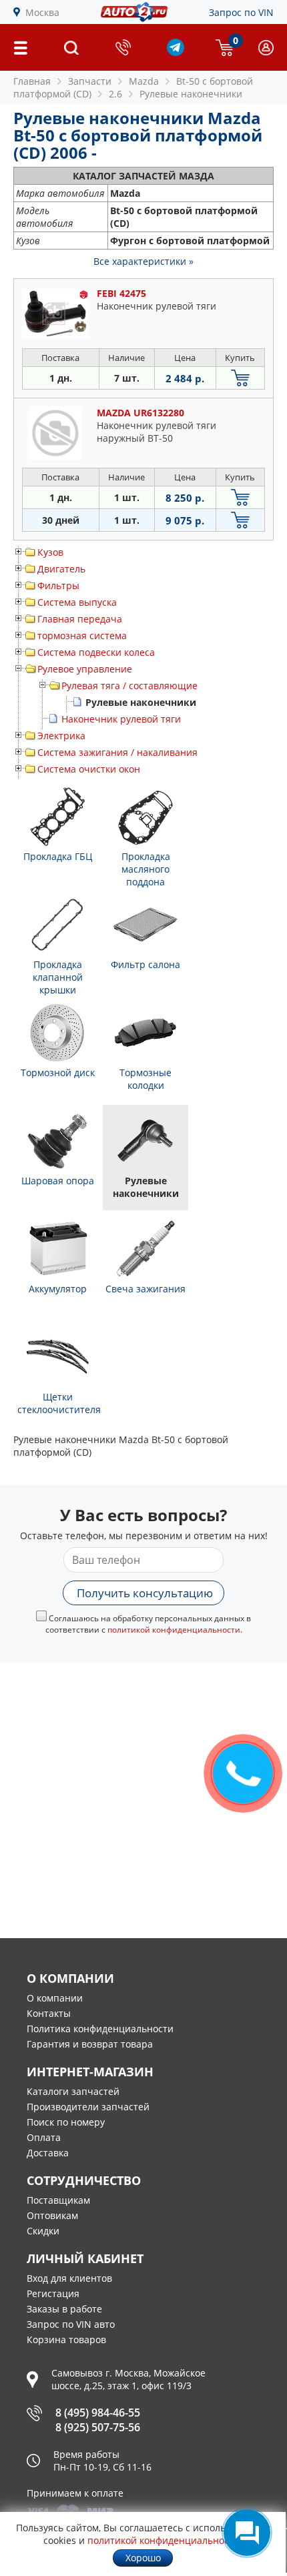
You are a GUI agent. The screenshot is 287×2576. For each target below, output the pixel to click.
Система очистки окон (89, 769)
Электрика (61, 736)
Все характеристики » (143, 261)
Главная (32, 81)
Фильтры (58, 585)
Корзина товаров (66, 2339)
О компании (55, 1998)
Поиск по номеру (66, 2122)
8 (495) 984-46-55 (98, 2413)
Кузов (50, 552)
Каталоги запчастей (73, 2091)
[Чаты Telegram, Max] (247, 2533)
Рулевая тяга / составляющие (129, 686)
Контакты (49, 2013)
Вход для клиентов (69, 2278)
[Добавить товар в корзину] (240, 378)
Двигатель (61, 569)
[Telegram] (176, 52)
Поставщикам (58, 2200)
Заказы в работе (64, 2309)
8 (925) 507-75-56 (98, 2427)
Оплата (44, 2137)
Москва (42, 12)
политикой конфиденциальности (174, 1630)
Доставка (48, 2153)
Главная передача (80, 619)
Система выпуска (77, 602)
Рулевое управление (85, 669)
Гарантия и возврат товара (90, 2044)
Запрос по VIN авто (71, 2324)
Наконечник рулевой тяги (121, 719)
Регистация (53, 2293)
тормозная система (82, 635)
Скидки (43, 2231)
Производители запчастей (88, 2107)
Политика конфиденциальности (100, 2029)
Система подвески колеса (96, 652)
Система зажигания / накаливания (117, 752)
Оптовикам (52, 2215)
